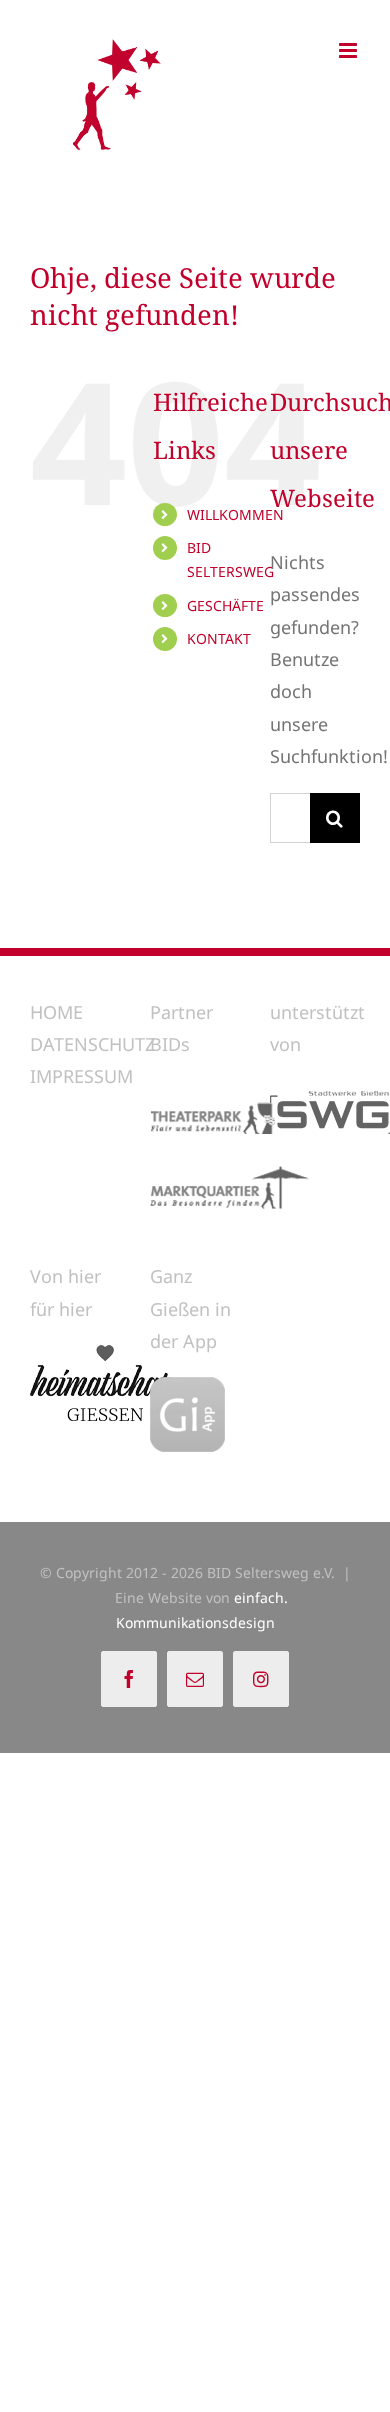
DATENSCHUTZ (92, 1044)
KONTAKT (219, 638)
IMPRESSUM (81, 1076)
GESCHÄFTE (225, 605)
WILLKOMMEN (235, 514)
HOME (56, 1012)
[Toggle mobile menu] (349, 50)
